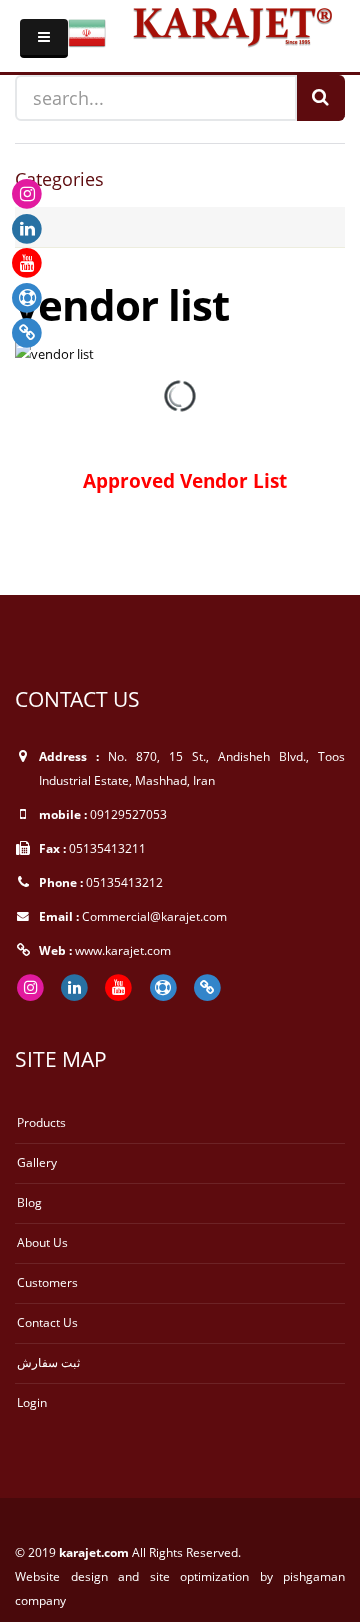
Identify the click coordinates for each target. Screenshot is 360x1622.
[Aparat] (27, 297)
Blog (29, 1202)
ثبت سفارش (48, 1362)
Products (41, 1122)
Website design (66, 1576)
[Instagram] (27, 193)
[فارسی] (87, 32)
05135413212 (124, 882)
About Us (42, 1242)
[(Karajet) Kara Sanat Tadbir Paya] (232, 24)
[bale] (27, 331)
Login (32, 1402)
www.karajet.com (123, 950)
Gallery (37, 1162)
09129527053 (128, 814)
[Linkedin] (27, 227)
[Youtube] (27, 262)
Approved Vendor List (182, 480)
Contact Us (47, 1322)
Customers (47, 1282)
